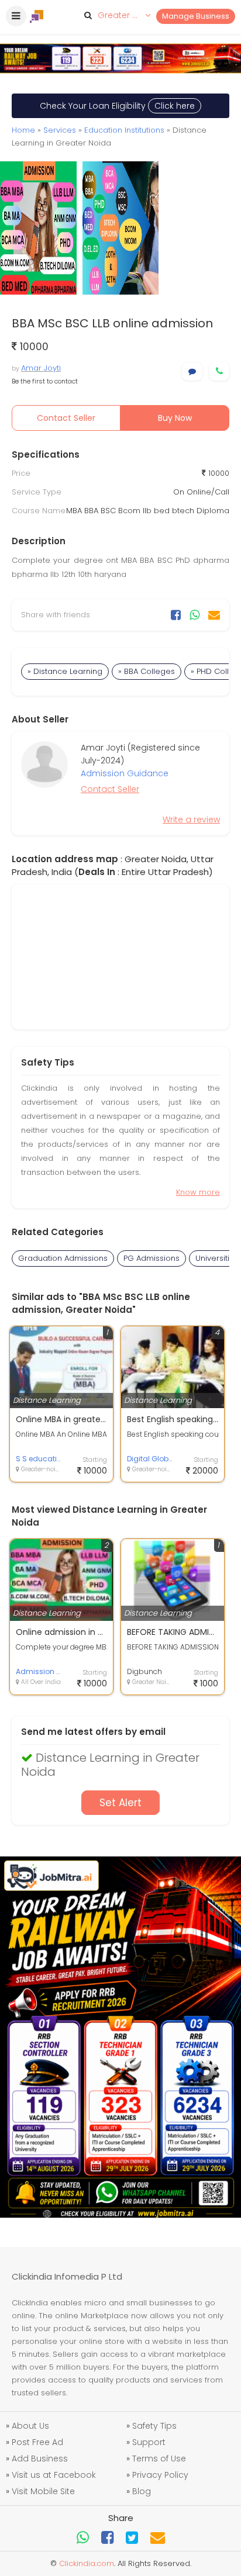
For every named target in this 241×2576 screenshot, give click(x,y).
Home (23, 130)
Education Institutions (124, 130)
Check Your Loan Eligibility (117, 106)
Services (60, 130)
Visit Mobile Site (43, 2491)
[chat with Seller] (192, 371)
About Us (30, 2426)
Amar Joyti (41, 368)
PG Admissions (152, 1258)
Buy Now (175, 418)
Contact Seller (66, 418)
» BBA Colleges (147, 671)
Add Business (40, 2459)
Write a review (191, 820)
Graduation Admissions (63, 1258)
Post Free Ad (37, 2442)
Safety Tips (154, 2426)
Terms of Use (159, 2459)
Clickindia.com (87, 2563)
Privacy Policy (160, 2475)
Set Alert (120, 1803)
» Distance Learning (65, 671)
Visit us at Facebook (54, 2475)
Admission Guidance (125, 773)
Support (149, 2442)
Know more (198, 1192)
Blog (142, 2491)
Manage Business (196, 16)
